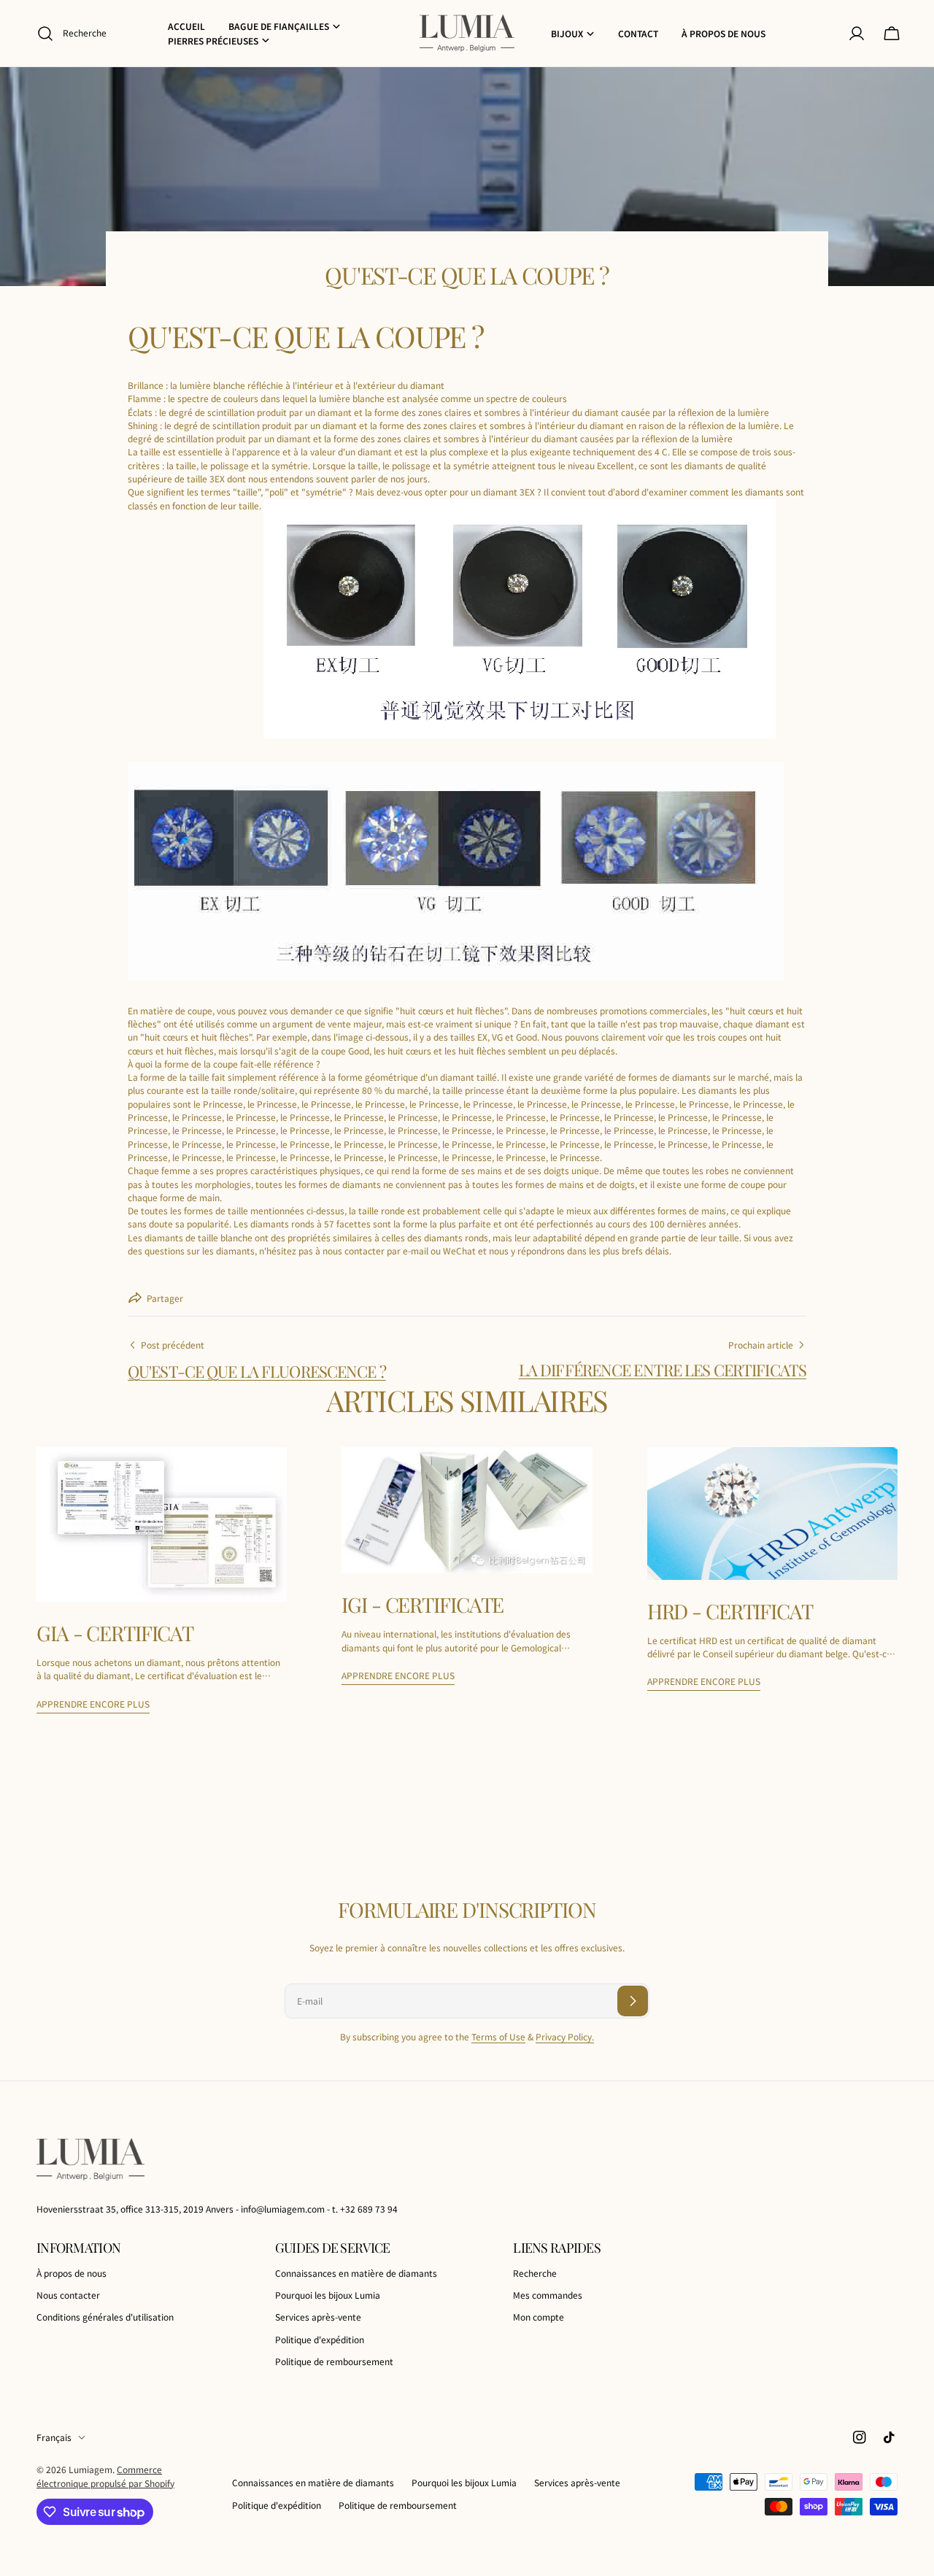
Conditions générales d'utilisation (105, 2317)
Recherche (535, 2273)
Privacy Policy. (565, 2036)
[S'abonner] (633, 2001)
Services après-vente (318, 2317)
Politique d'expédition (320, 2339)
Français (54, 2437)
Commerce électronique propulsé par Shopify (105, 2476)
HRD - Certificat (730, 1611)
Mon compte (539, 2317)
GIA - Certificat (115, 1633)
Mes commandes (548, 2295)
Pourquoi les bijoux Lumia (328, 2295)
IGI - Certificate (422, 1604)
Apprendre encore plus (93, 1704)
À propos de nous (72, 2273)
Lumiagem (90, 2469)
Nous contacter (68, 2295)
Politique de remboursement (334, 2361)
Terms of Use (498, 2036)
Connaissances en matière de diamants (356, 2273)
